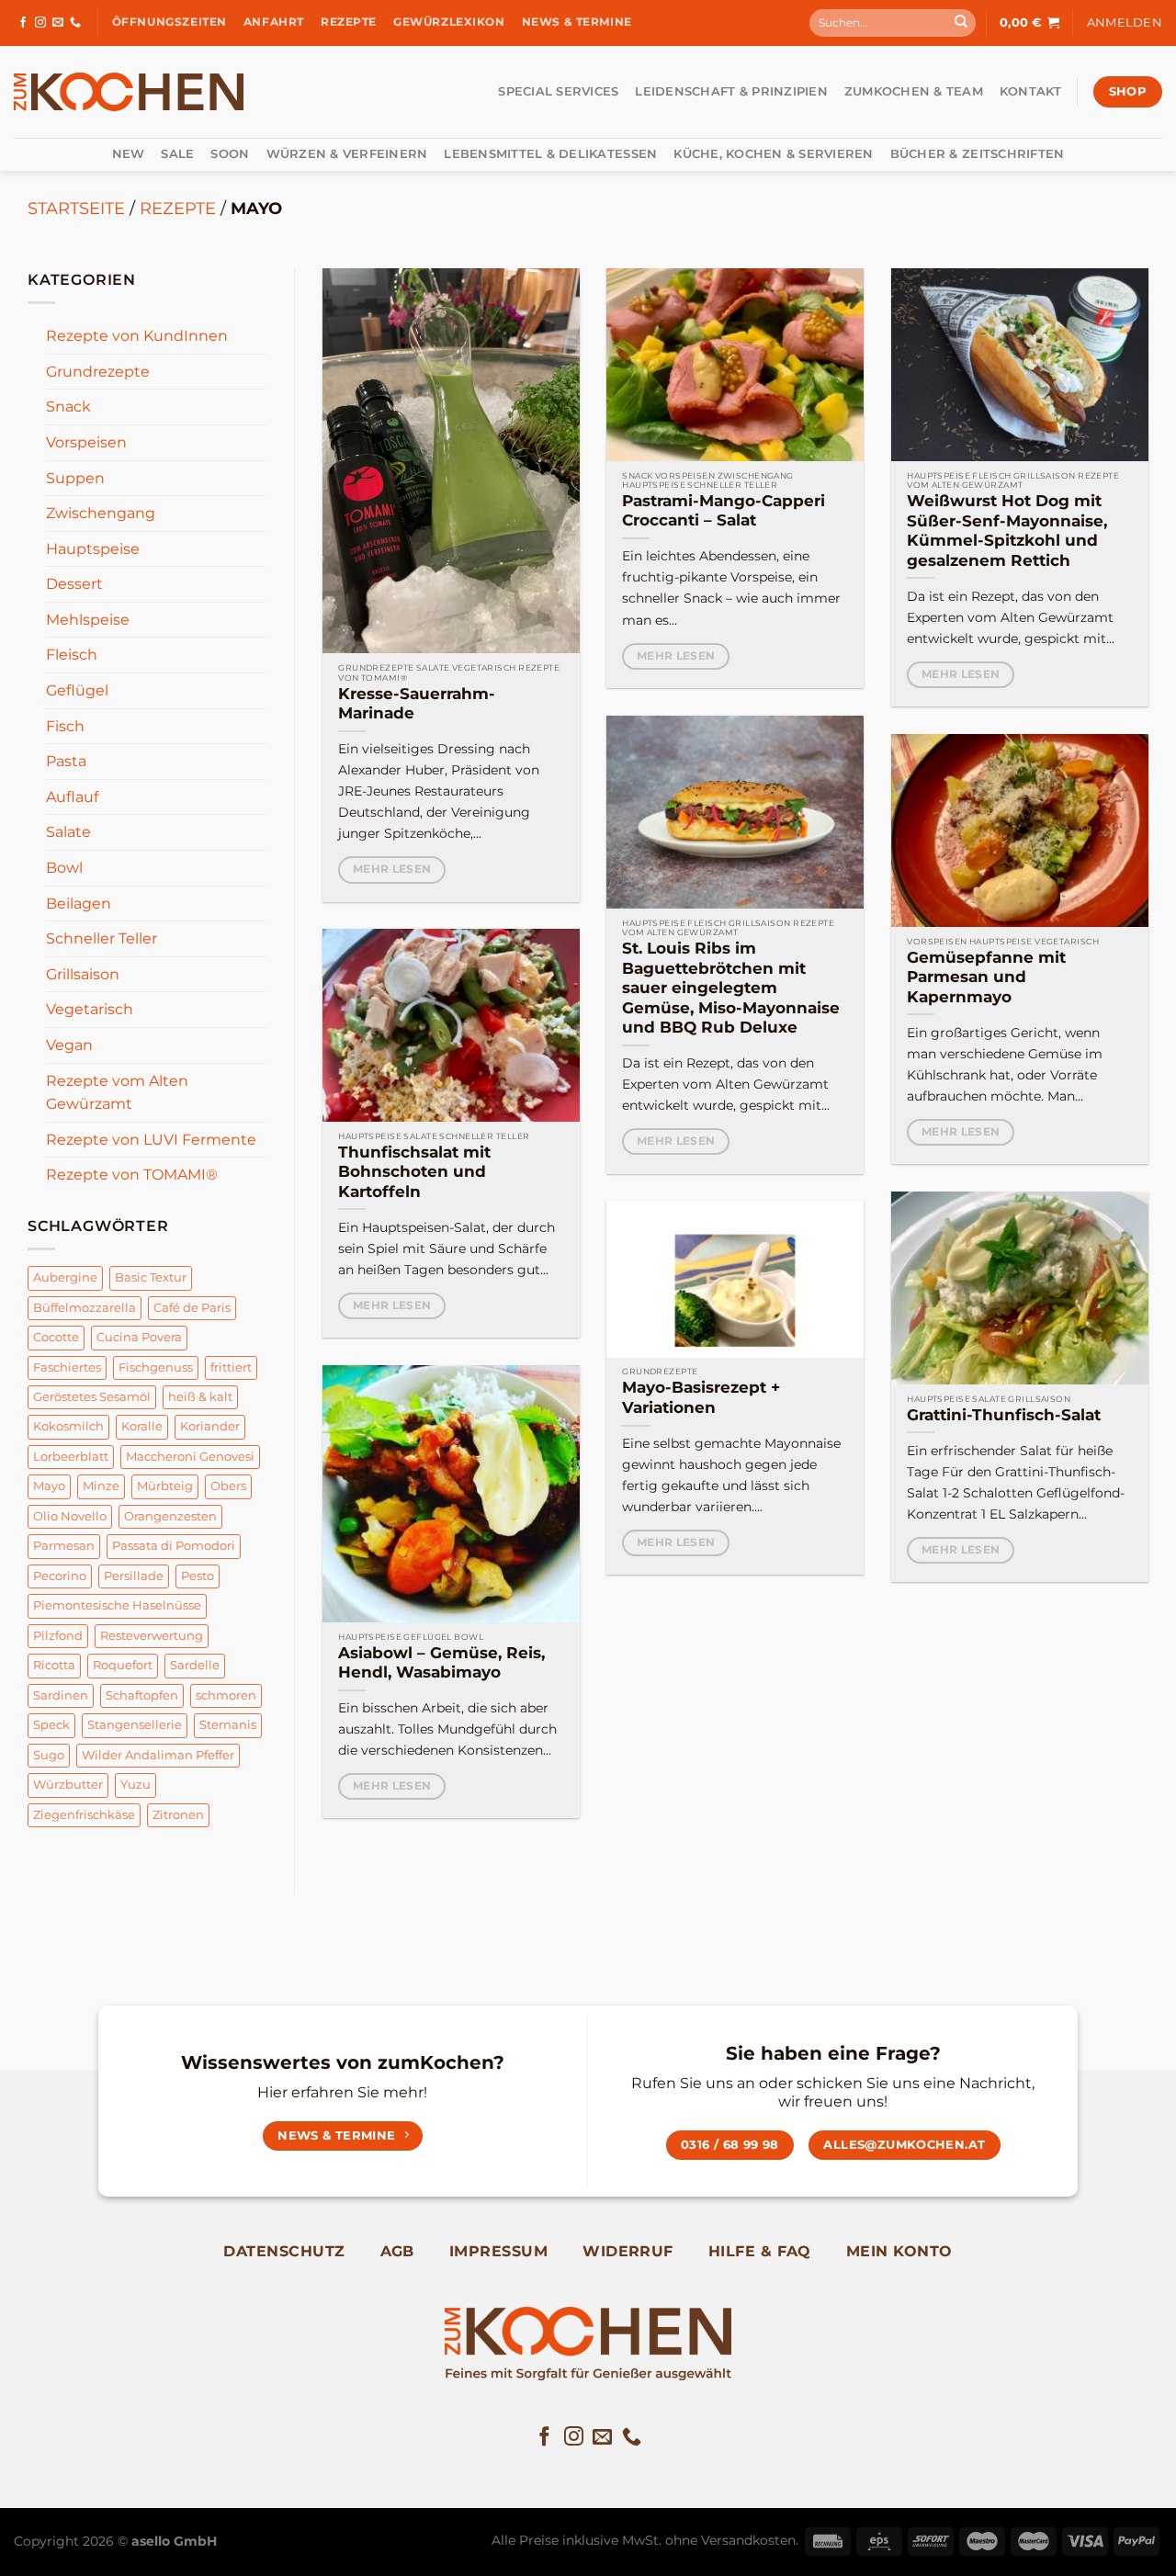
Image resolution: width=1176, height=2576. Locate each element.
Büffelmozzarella (85, 1308)
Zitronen (178, 1814)
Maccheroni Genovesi (190, 1457)
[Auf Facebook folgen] (23, 23)
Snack (68, 407)
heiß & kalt (200, 1397)
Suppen (75, 477)
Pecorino (60, 1576)
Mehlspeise (88, 620)
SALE (177, 154)
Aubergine (65, 1277)
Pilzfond (58, 1636)
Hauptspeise (93, 549)
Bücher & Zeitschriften (978, 154)
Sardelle (195, 1665)
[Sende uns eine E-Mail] (58, 23)
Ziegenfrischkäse (84, 1814)
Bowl (64, 868)
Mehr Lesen (392, 869)
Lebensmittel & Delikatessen (550, 154)
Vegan (69, 1045)
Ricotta (54, 1665)
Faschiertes (67, 1367)
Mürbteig (165, 1486)
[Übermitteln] (961, 23)
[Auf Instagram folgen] (40, 23)
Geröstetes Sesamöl (92, 1397)
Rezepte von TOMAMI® (132, 1175)
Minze (101, 1486)
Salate (68, 832)
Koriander (210, 1426)
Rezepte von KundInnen (137, 336)
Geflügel (77, 690)
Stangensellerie (135, 1725)
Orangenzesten (170, 1516)
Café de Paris (192, 1308)
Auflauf (72, 797)
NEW (129, 154)
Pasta (66, 761)
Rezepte (178, 208)
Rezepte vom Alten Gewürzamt (117, 1093)
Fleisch (72, 655)
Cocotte (56, 1337)
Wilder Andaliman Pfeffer (158, 1755)
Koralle (142, 1426)
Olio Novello (70, 1516)
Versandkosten (748, 2540)
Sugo (49, 1755)
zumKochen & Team (914, 91)
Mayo (49, 1486)
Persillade (134, 1576)
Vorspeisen (86, 442)
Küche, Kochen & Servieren (773, 154)
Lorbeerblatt (71, 1457)
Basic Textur (151, 1277)
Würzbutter (68, 1785)
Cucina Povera (139, 1337)
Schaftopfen (142, 1695)
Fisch (65, 726)
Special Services (558, 91)
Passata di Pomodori (174, 1546)
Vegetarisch (90, 1009)
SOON (230, 154)
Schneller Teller (102, 938)
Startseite (76, 208)
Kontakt (1031, 91)
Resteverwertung (152, 1636)
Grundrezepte (98, 372)
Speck (51, 1725)
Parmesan (64, 1546)
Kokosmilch (68, 1426)
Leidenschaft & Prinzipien (731, 91)
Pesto (198, 1576)
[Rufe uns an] (75, 23)
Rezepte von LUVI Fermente (151, 1140)
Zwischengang (101, 513)
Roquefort (123, 1665)
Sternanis (228, 1725)
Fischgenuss (156, 1367)
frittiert (231, 1367)
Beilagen (79, 904)
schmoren (226, 1695)
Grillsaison (83, 974)
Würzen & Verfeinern (347, 154)
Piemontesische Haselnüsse (117, 1605)
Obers (228, 1486)
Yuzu (136, 1785)
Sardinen (61, 1695)
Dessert (74, 584)
